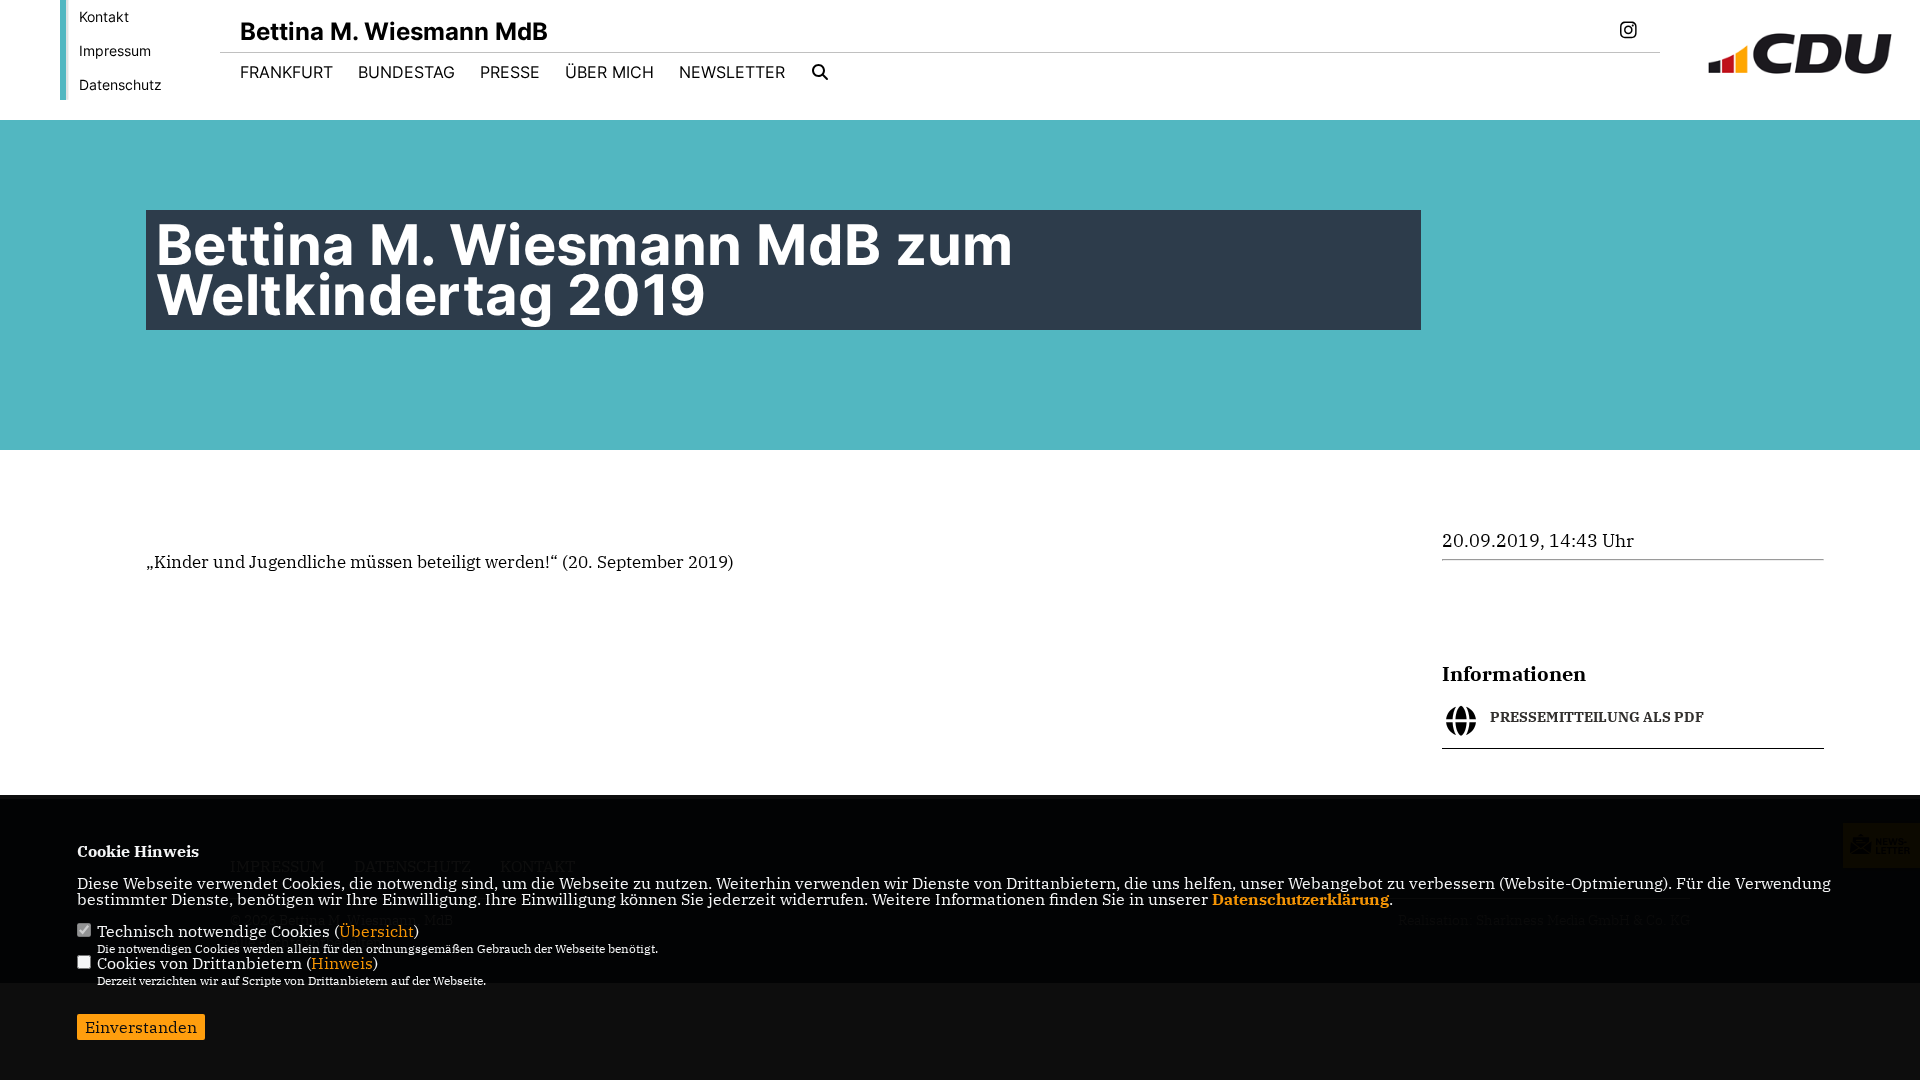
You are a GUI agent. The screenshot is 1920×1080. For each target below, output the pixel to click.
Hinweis (342, 963)
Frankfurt (286, 72)
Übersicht (376, 931)
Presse (510, 72)
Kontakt (104, 16)
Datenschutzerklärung (1300, 899)
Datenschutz (120, 84)
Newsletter (732, 72)
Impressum (115, 50)
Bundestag (406, 72)
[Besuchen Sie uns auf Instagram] (1628, 32)
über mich (609, 72)
